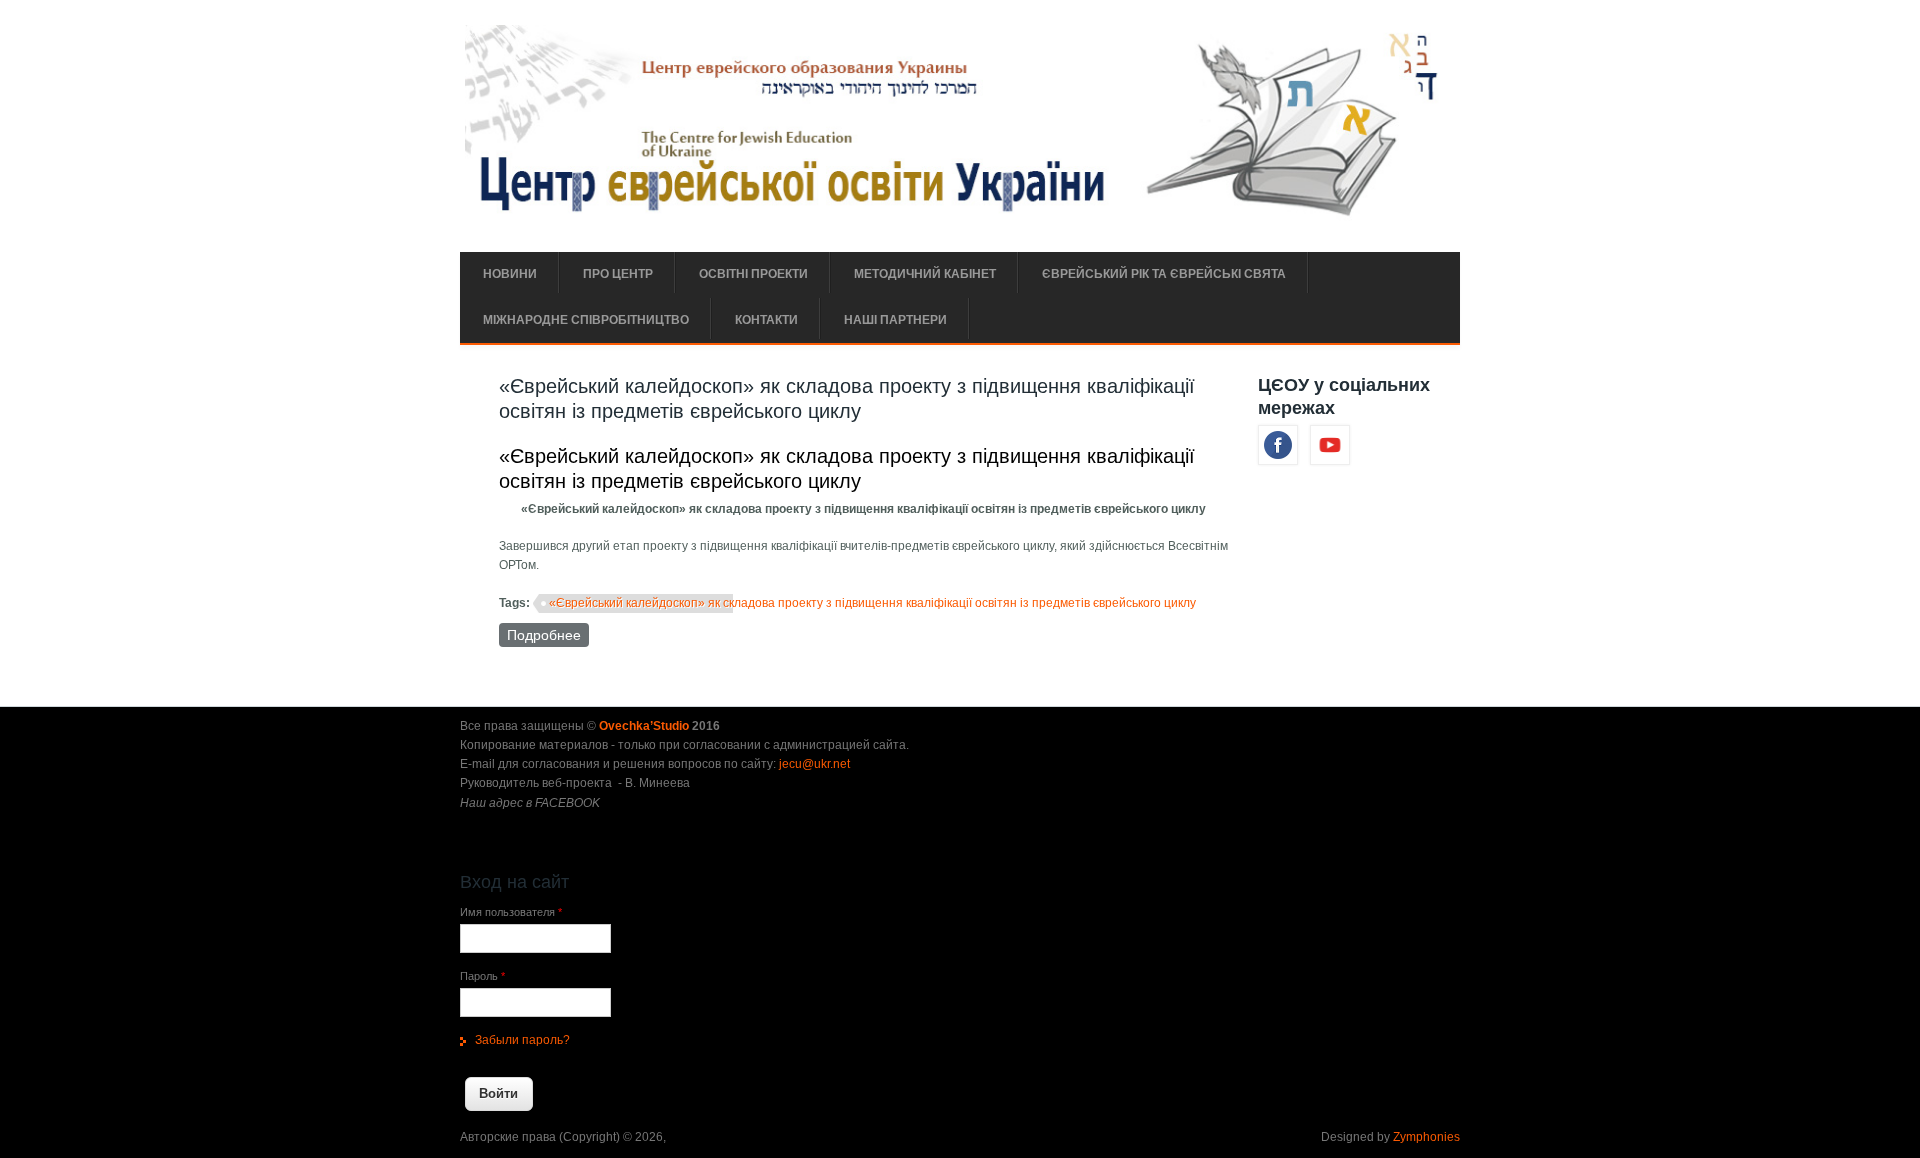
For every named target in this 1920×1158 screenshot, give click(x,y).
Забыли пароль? (522, 1040)
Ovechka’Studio (645, 726)
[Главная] (957, 217)
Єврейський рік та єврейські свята (1164, 274)
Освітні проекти (753, 274)
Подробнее (548, 635)
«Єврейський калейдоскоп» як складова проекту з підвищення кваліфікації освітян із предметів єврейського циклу (872, 603)
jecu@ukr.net (814, 764)
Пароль (482, 976)
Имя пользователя (511, 912)
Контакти (766, 320)
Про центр (618, 274)
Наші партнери (895, 320)
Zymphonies (1426, 1137)
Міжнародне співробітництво (586, 320)
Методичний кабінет (925, 274)
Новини (510, 274)
